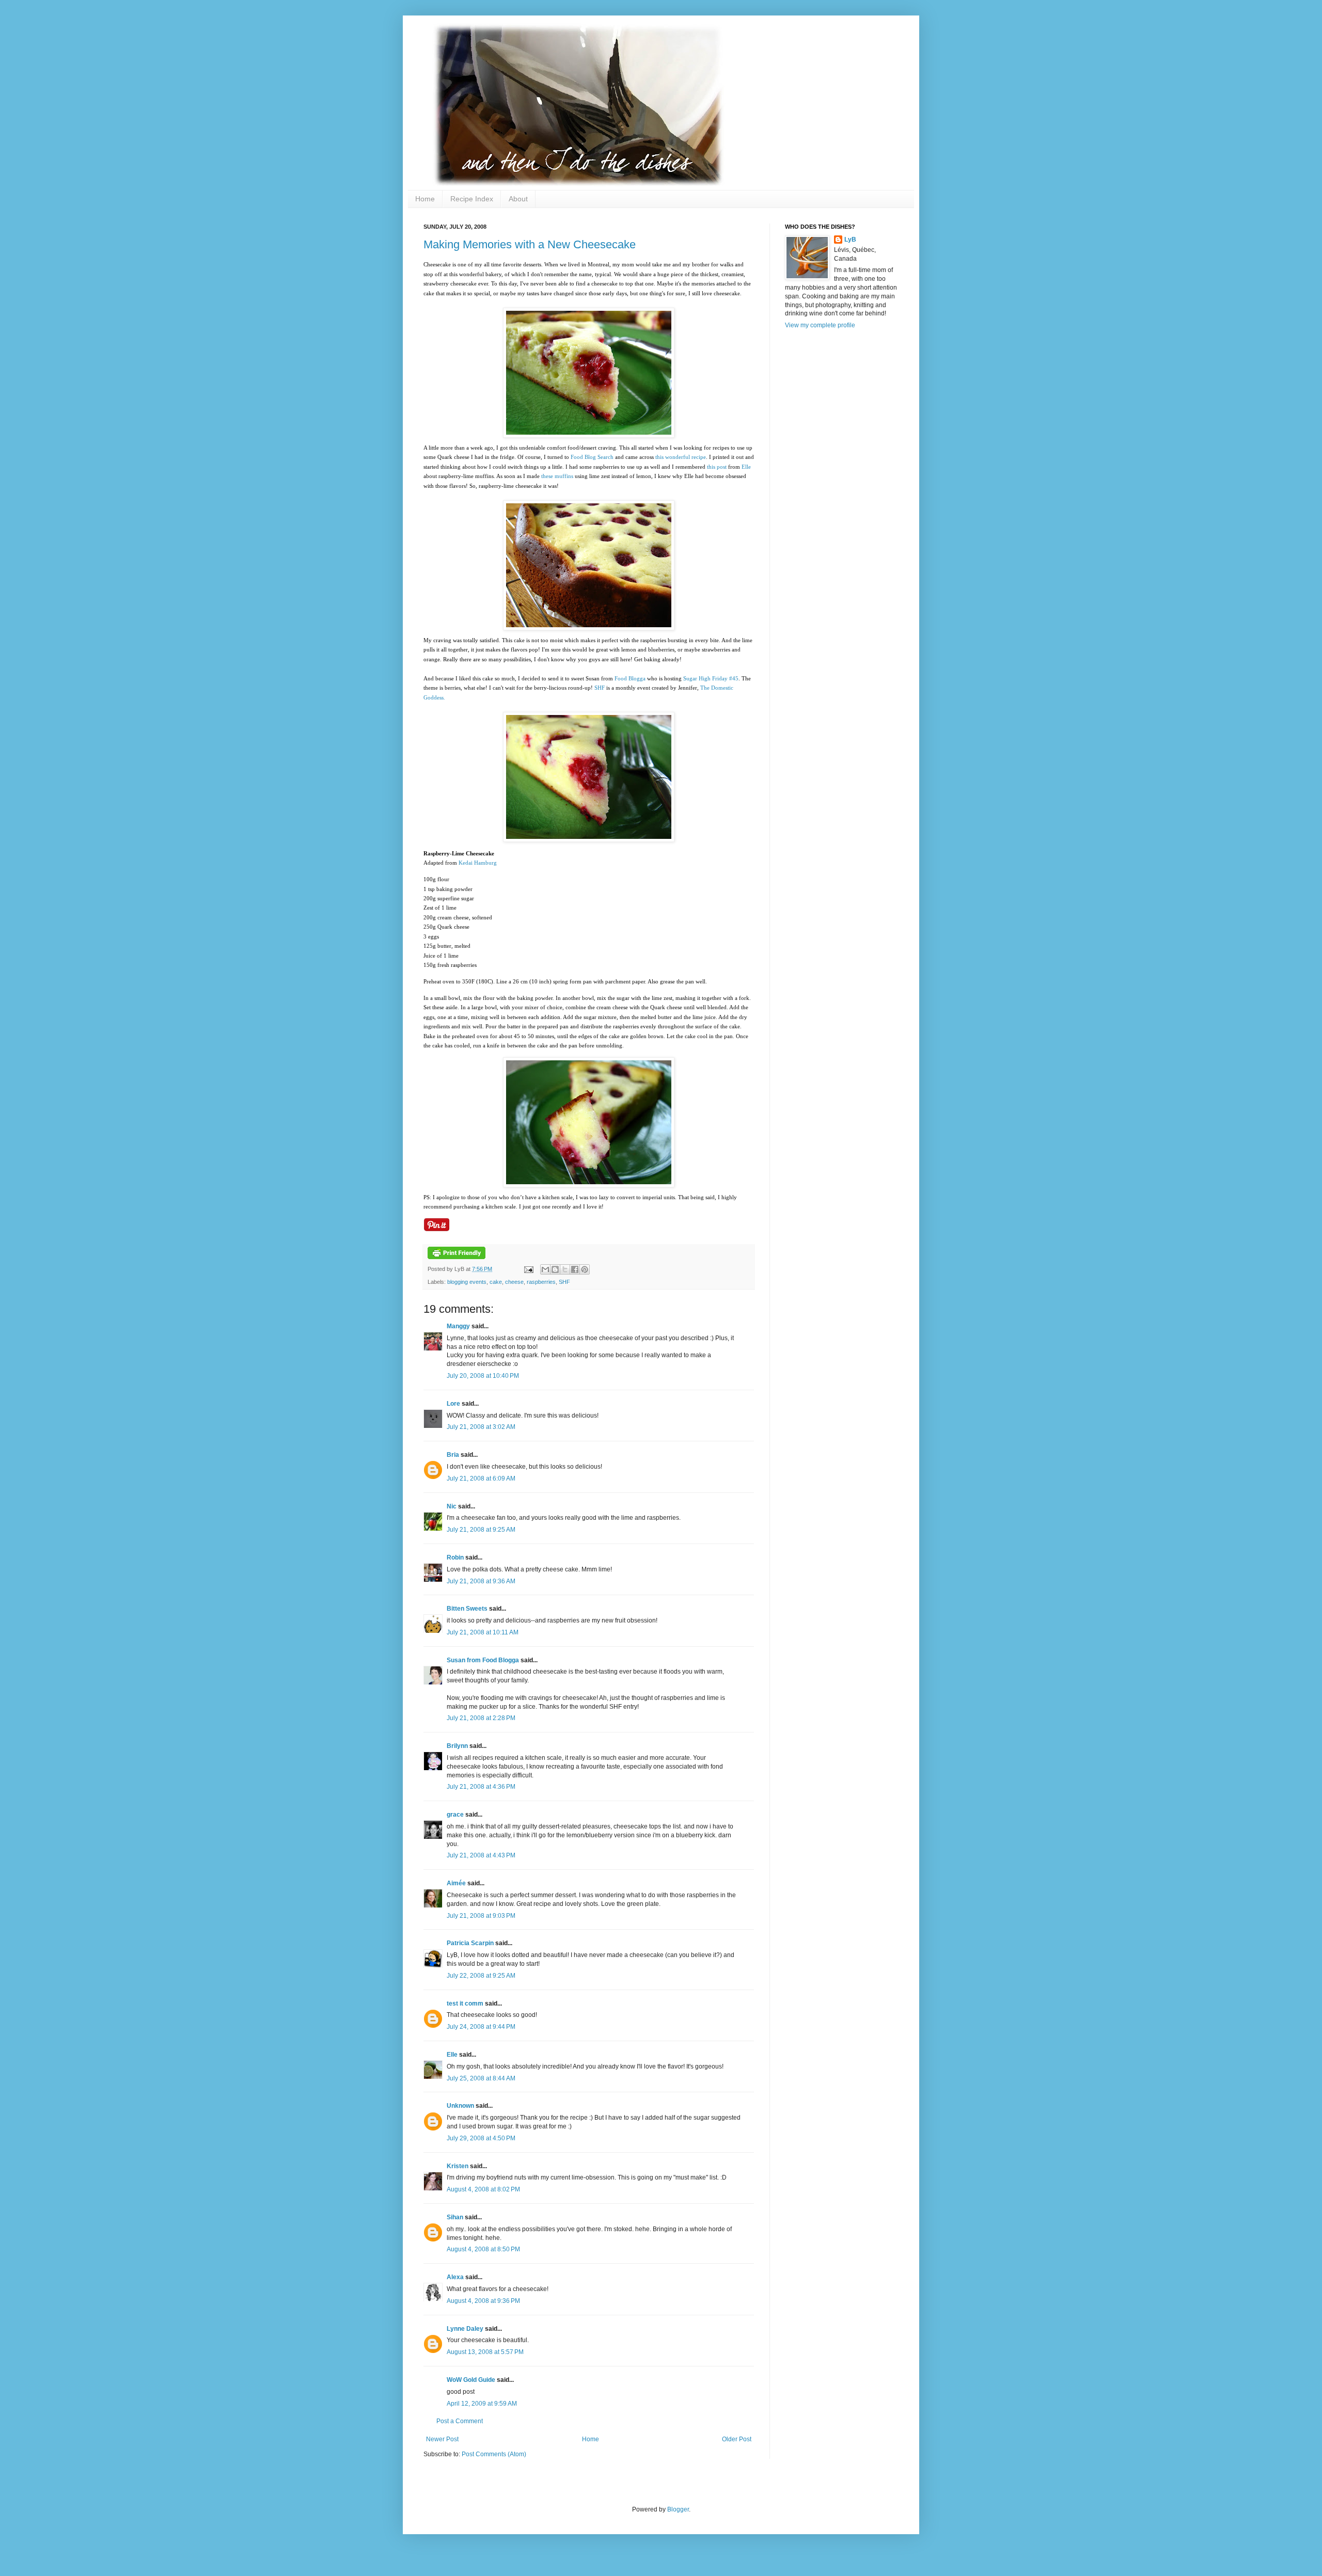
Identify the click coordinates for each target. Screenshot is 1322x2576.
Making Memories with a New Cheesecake (530, 244)
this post (717, 467)
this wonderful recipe (681, 457)
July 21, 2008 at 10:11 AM (483, 1632)
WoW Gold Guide (471, 2380)
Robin (455, 1557)
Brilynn (457, 1746)
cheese (514, 1282)
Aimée (456, 1883)
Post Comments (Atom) (494, 2454)
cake (496, 1282)
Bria (453, 1455)
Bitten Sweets (467, 1609)
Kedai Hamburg (478, 863)
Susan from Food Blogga (483, 1660)
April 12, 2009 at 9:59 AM (482, 2404)
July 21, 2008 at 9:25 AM (481, 1530)
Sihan (455, 2217)
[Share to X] (565, 1269)
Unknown (460, 2106)
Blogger (678, 2509)
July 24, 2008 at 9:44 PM (481, 2027)
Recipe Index (472, 199)
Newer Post (442, 2439)
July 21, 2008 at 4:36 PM (481, 1787)
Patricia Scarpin (470, 1943)
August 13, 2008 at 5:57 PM (485, 2352)
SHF (600, 688)
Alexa (455, 2277)
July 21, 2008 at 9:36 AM (481, 1581)
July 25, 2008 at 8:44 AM (481, 2078)
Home (425, 199)
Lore (453, 1404)
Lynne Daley (465, 2329)
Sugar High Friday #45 (711, 678)
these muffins (557, 476)
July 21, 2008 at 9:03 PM (481, 1916)
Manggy (458, 1326)
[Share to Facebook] (575, 1269)
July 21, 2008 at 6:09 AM (481, 1478)
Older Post (737, 2439)
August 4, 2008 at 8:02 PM (483, 2189)
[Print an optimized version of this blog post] (457, 1257)
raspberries (541, 1282)
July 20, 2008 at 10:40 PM (483, 1376)
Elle (746, 467)
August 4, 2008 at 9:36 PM (483, 2301)
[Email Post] (528, 1269)
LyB (850, 240)
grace (455, 1815)
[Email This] (545, 1269)
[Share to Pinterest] (585, 1269)
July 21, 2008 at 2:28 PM (481, 1718)
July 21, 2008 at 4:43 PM (481, 1855)
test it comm (465, 2003)
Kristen (458, 2166)
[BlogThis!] (555, 1269)
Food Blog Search (592, 457)
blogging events (467, 1282)
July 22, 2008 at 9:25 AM (481, 1976)
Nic (452, 1506)
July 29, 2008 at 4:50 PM (481, 2138)
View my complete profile (820, 325)
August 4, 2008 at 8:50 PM (483, 2249)
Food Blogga (630, 678)
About (518, 199)
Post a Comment (460, 2421)
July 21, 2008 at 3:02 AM (481, 1427)
